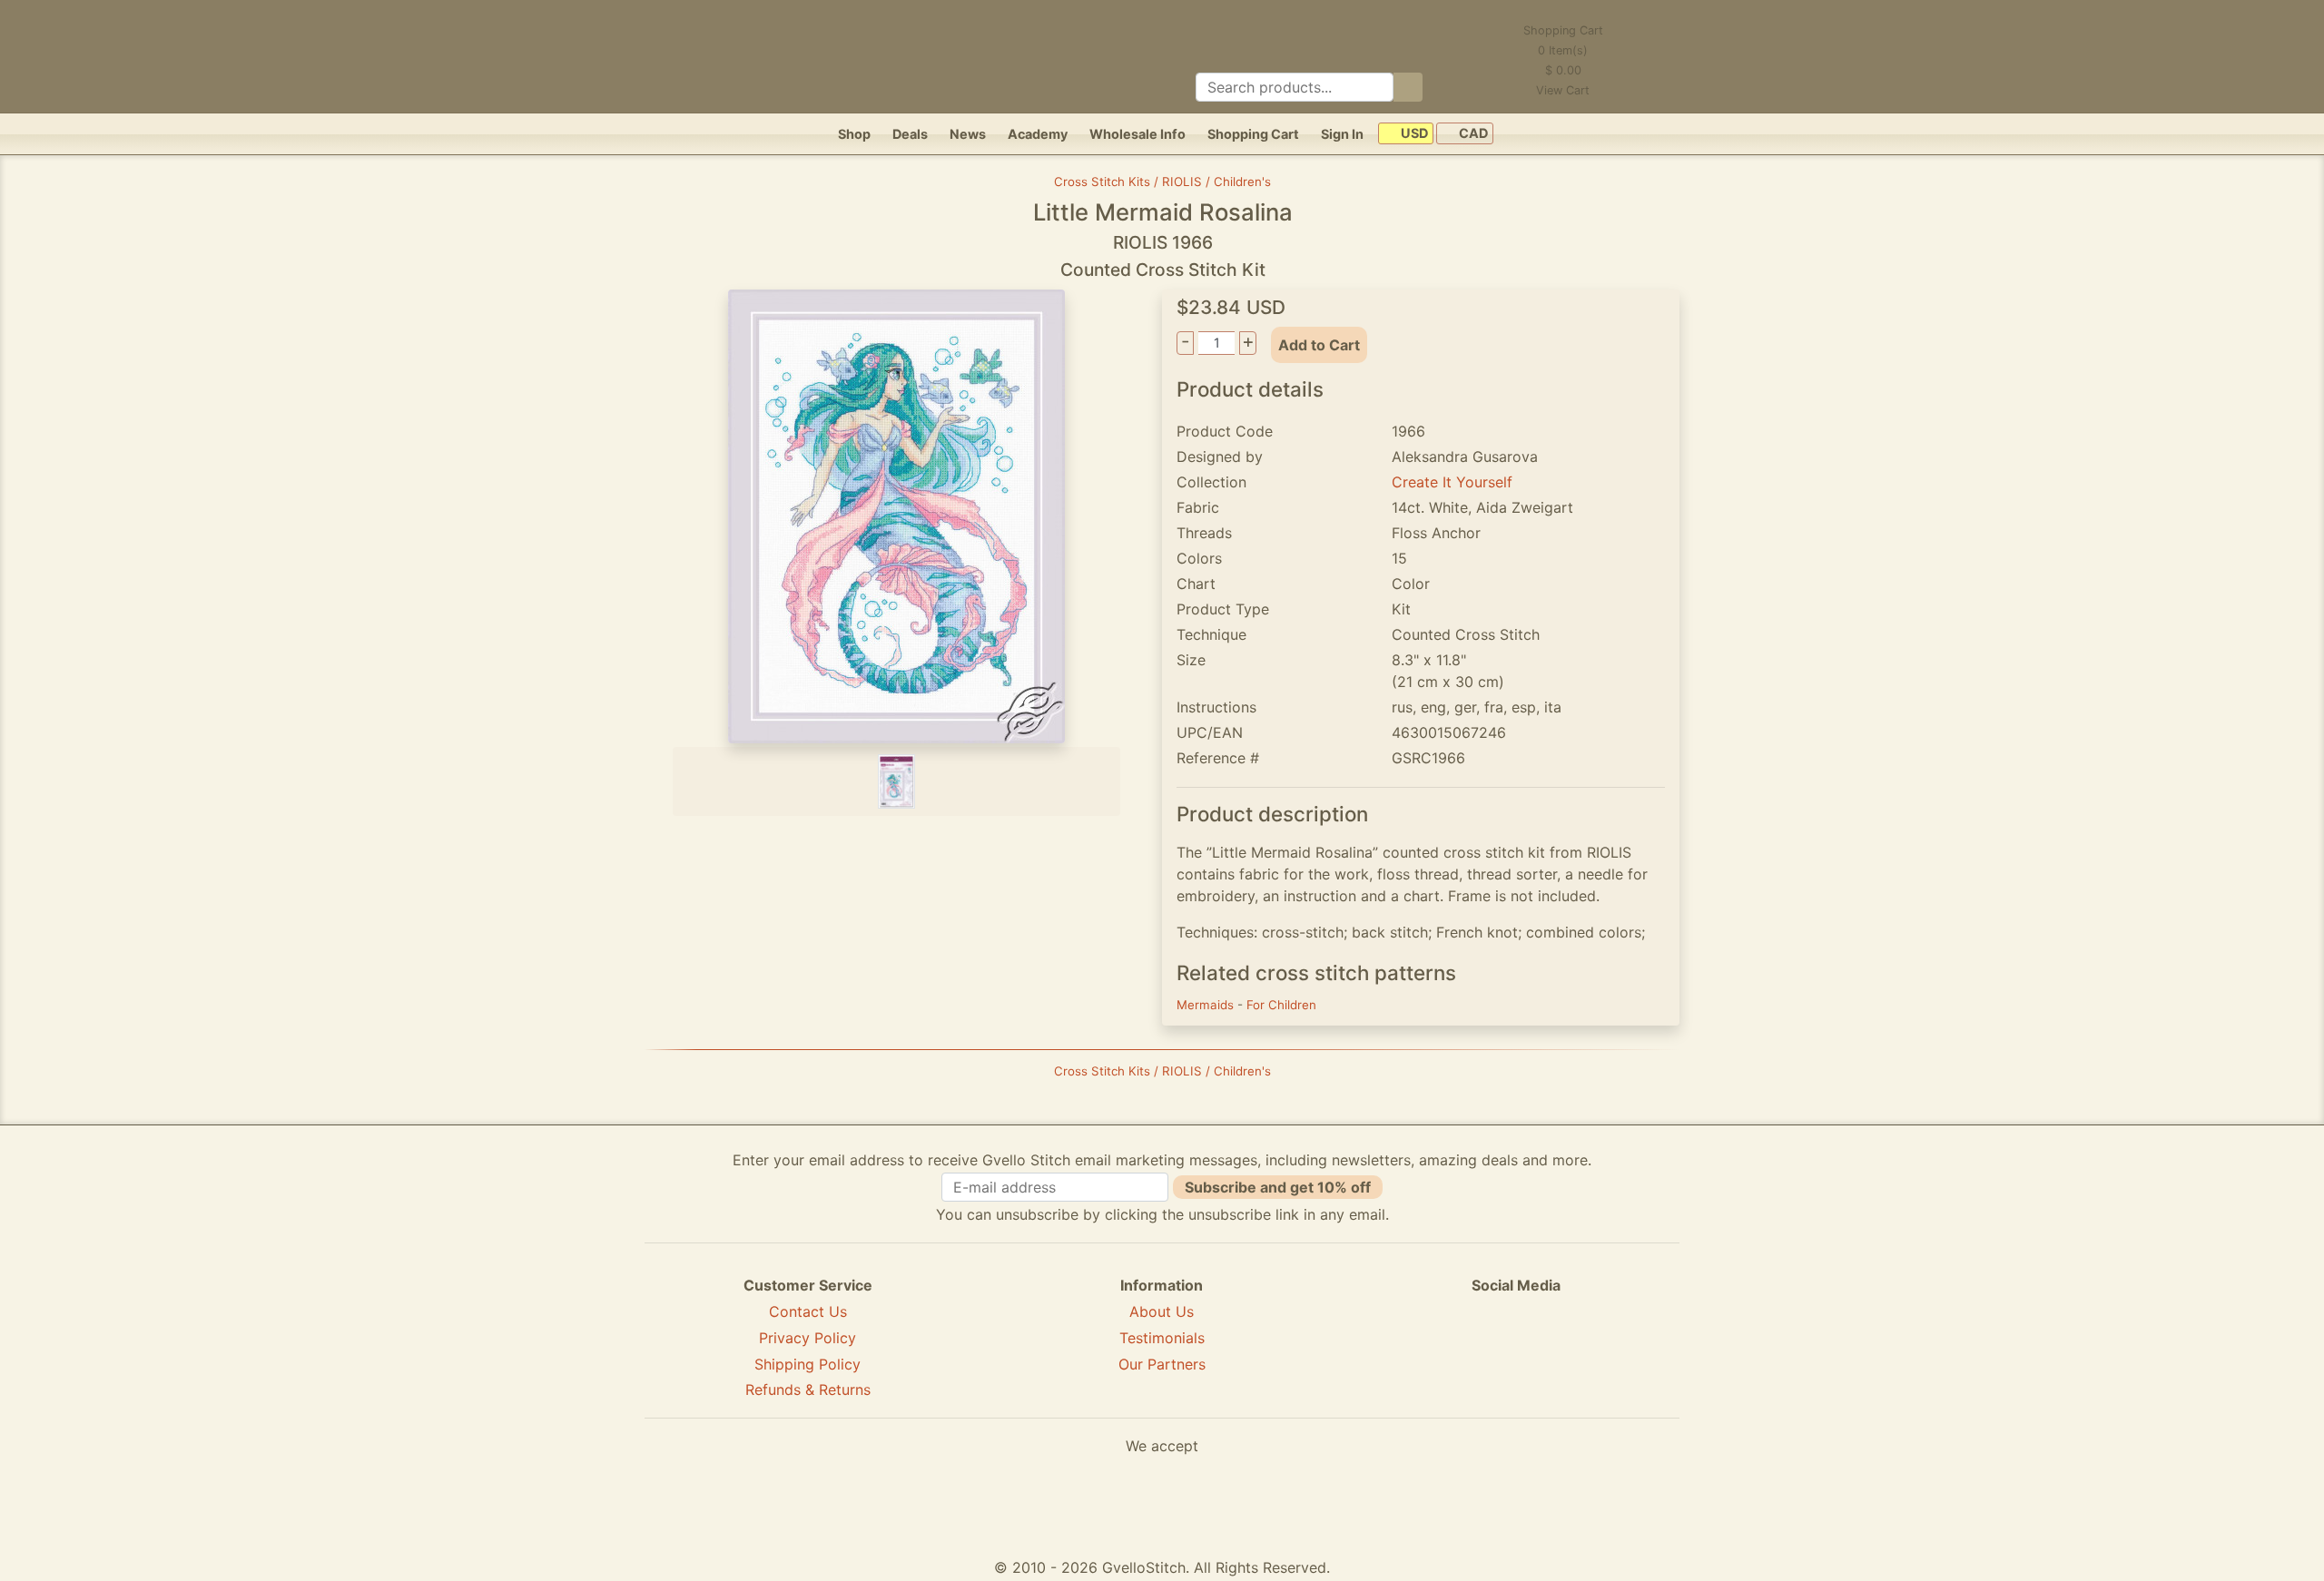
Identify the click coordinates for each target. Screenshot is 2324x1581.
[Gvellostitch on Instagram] (1579, 1351)
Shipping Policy (807, 1364)
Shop (854, 134)
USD (1413, 134)
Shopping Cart (1253, 134)
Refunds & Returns (808, 1390)
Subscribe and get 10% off (1278, 1187)
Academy (1038, 134)
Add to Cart (1319, 345)
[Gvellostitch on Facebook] (1453, 1351)
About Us (1162, 1311)
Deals (910, 134)
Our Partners (1162, 1364)
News (968, 134)
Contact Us (808, 1311)
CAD (1472, 134)
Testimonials (1162, 1338)
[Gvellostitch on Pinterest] (1516, 1351)
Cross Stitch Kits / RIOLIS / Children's (1162, 182)
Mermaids (1207, 1005)
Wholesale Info (1137, 134)
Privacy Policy (807, 1338)
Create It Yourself (1452, 482)
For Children (1281, 1005)
